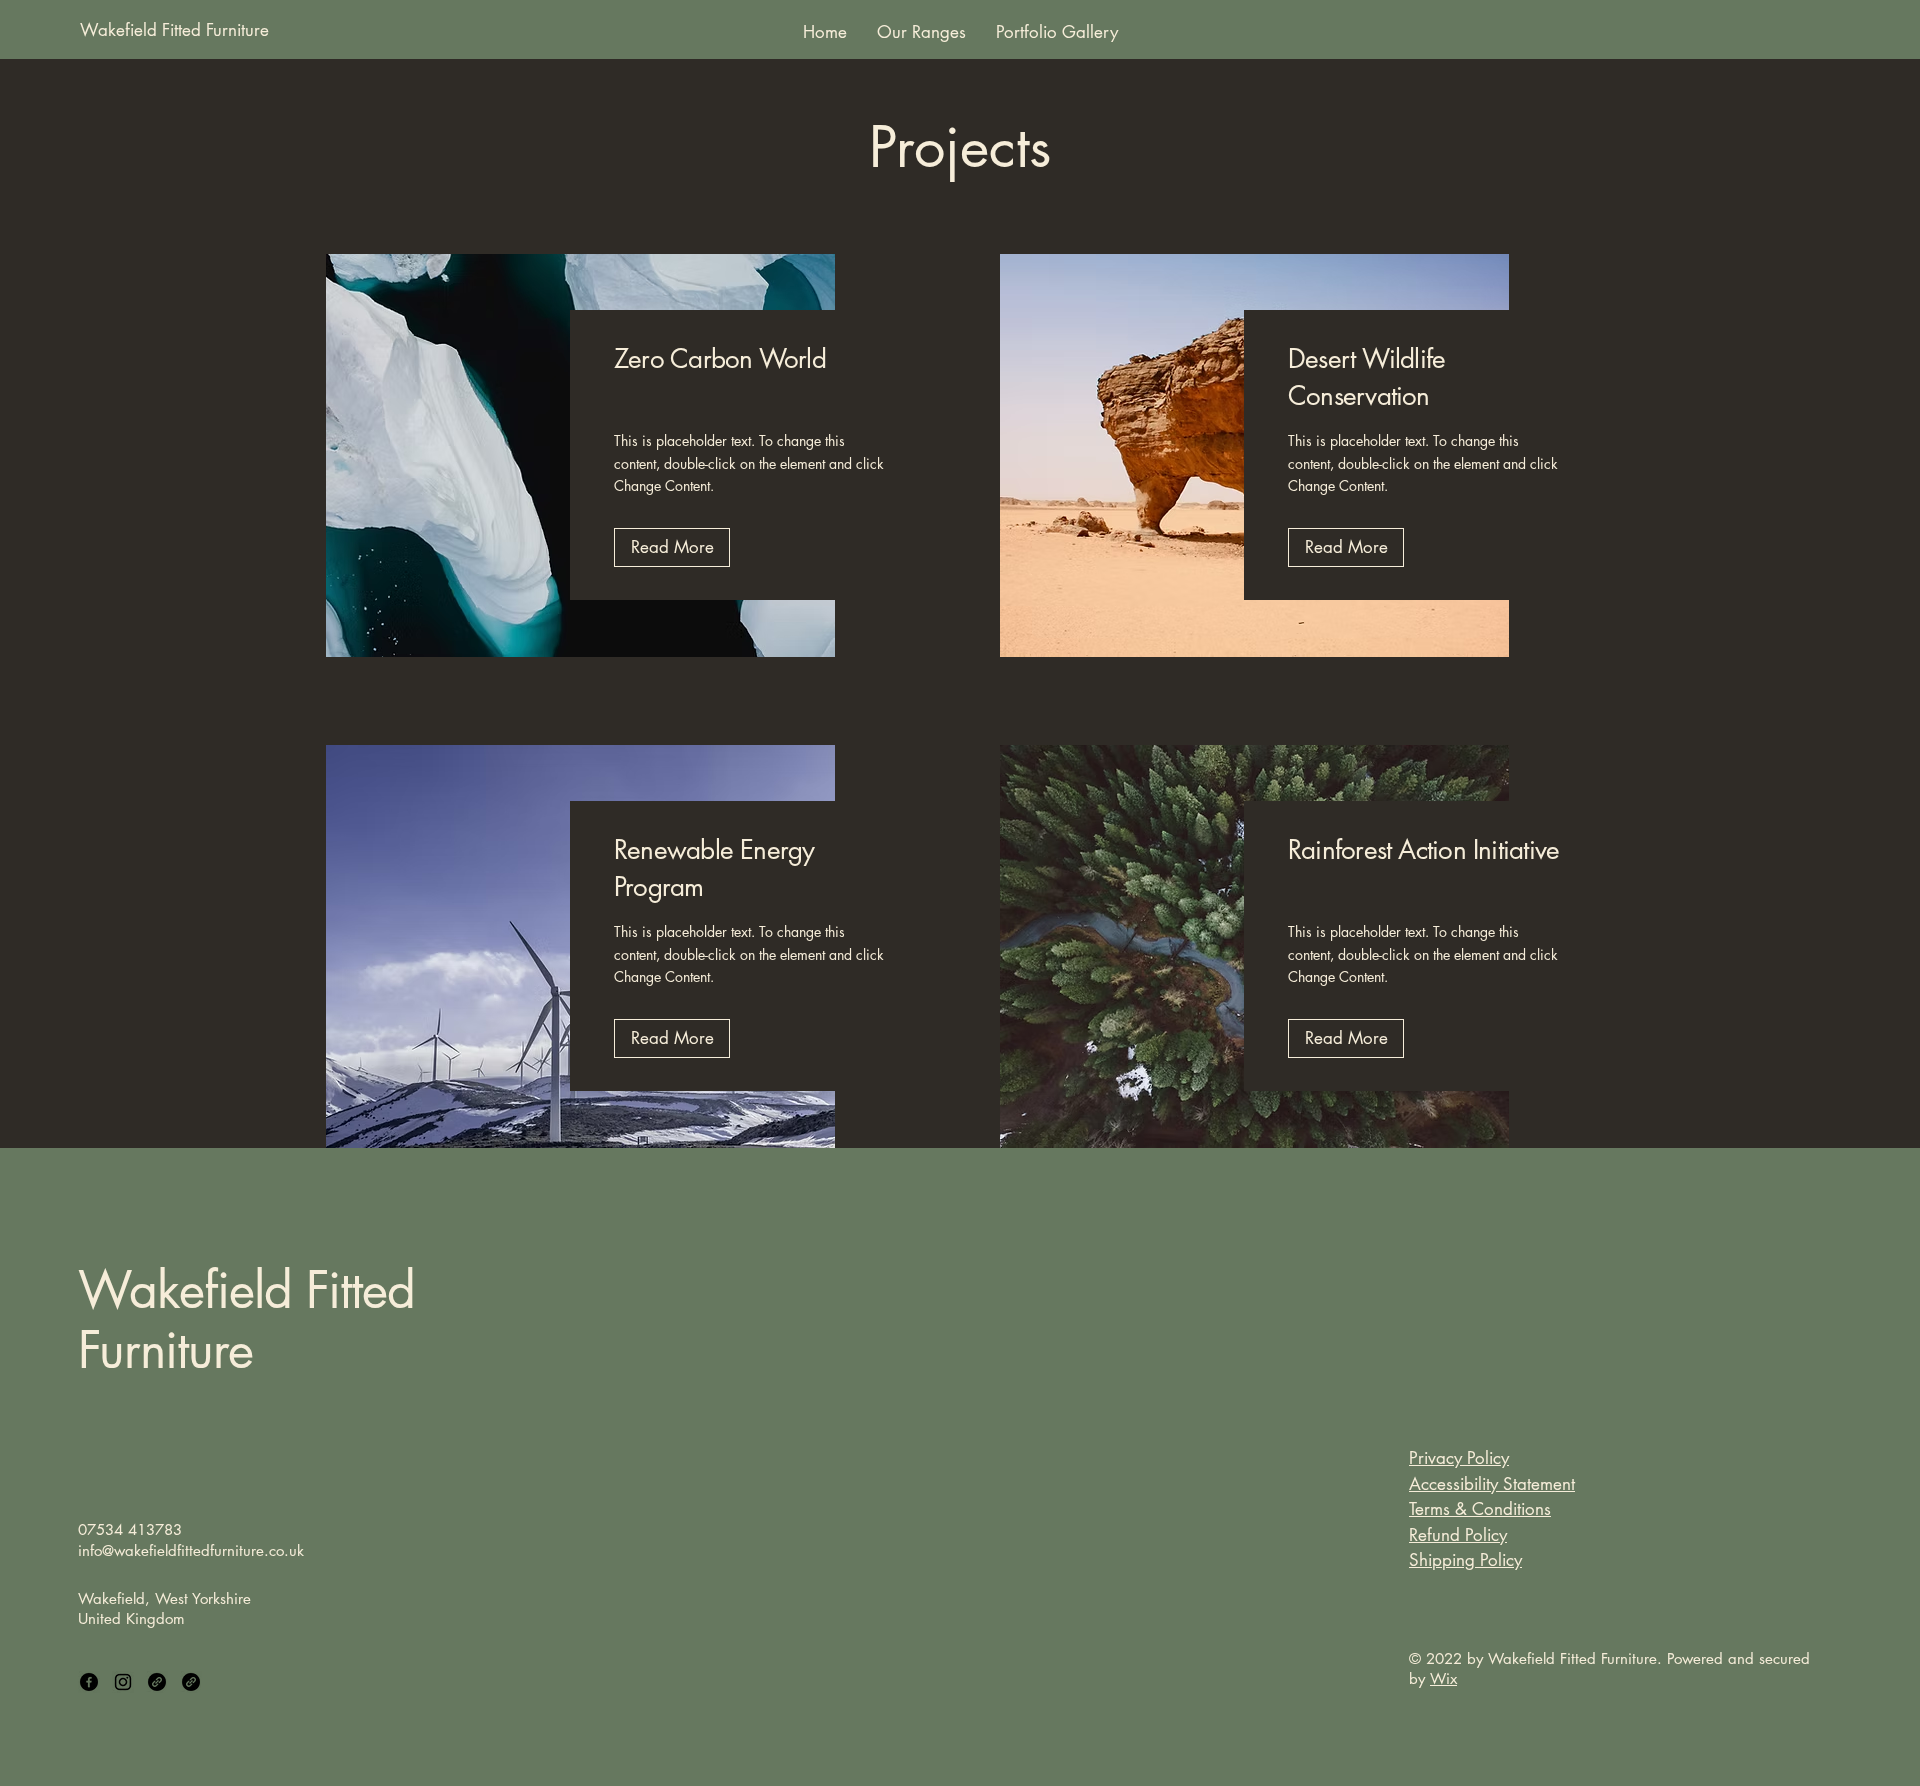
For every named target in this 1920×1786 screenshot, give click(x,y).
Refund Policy (1458, 1535)
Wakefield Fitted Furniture (246, 1320)
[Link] (157, 1682)
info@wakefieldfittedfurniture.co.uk (191, 1550)
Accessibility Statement (1492, 1484)
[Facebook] (89, 1682)
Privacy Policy (1459, 1458)
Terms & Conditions (1480, 1509)
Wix (1443, 1678)
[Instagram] (123, 1682)
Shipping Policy (1465, 1560)
